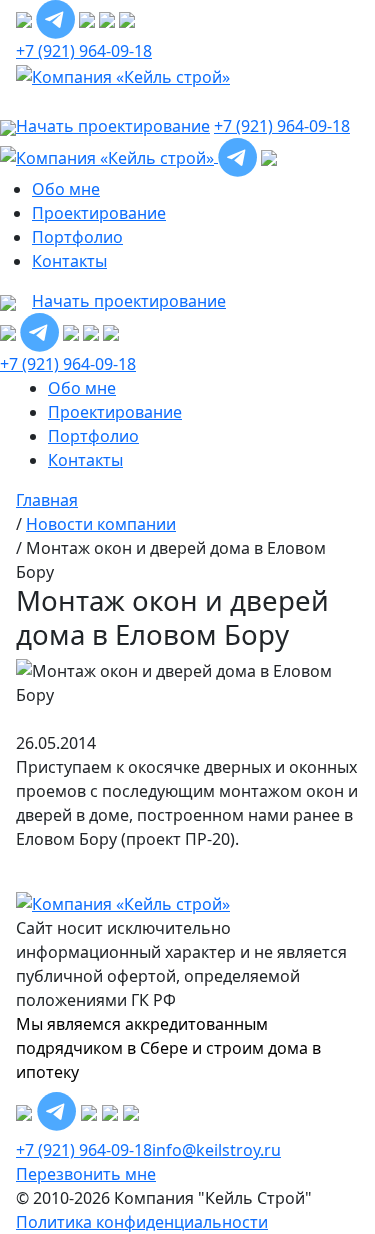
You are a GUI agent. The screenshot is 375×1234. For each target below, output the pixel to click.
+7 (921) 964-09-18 (84, 51)
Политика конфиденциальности (142, 1222)
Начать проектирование (129, 301)
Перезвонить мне (86, 1174)
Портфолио (77, 237)
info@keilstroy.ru (216, 1150)
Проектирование (99, 213)
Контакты (69, 261)
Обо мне (66, 189)
